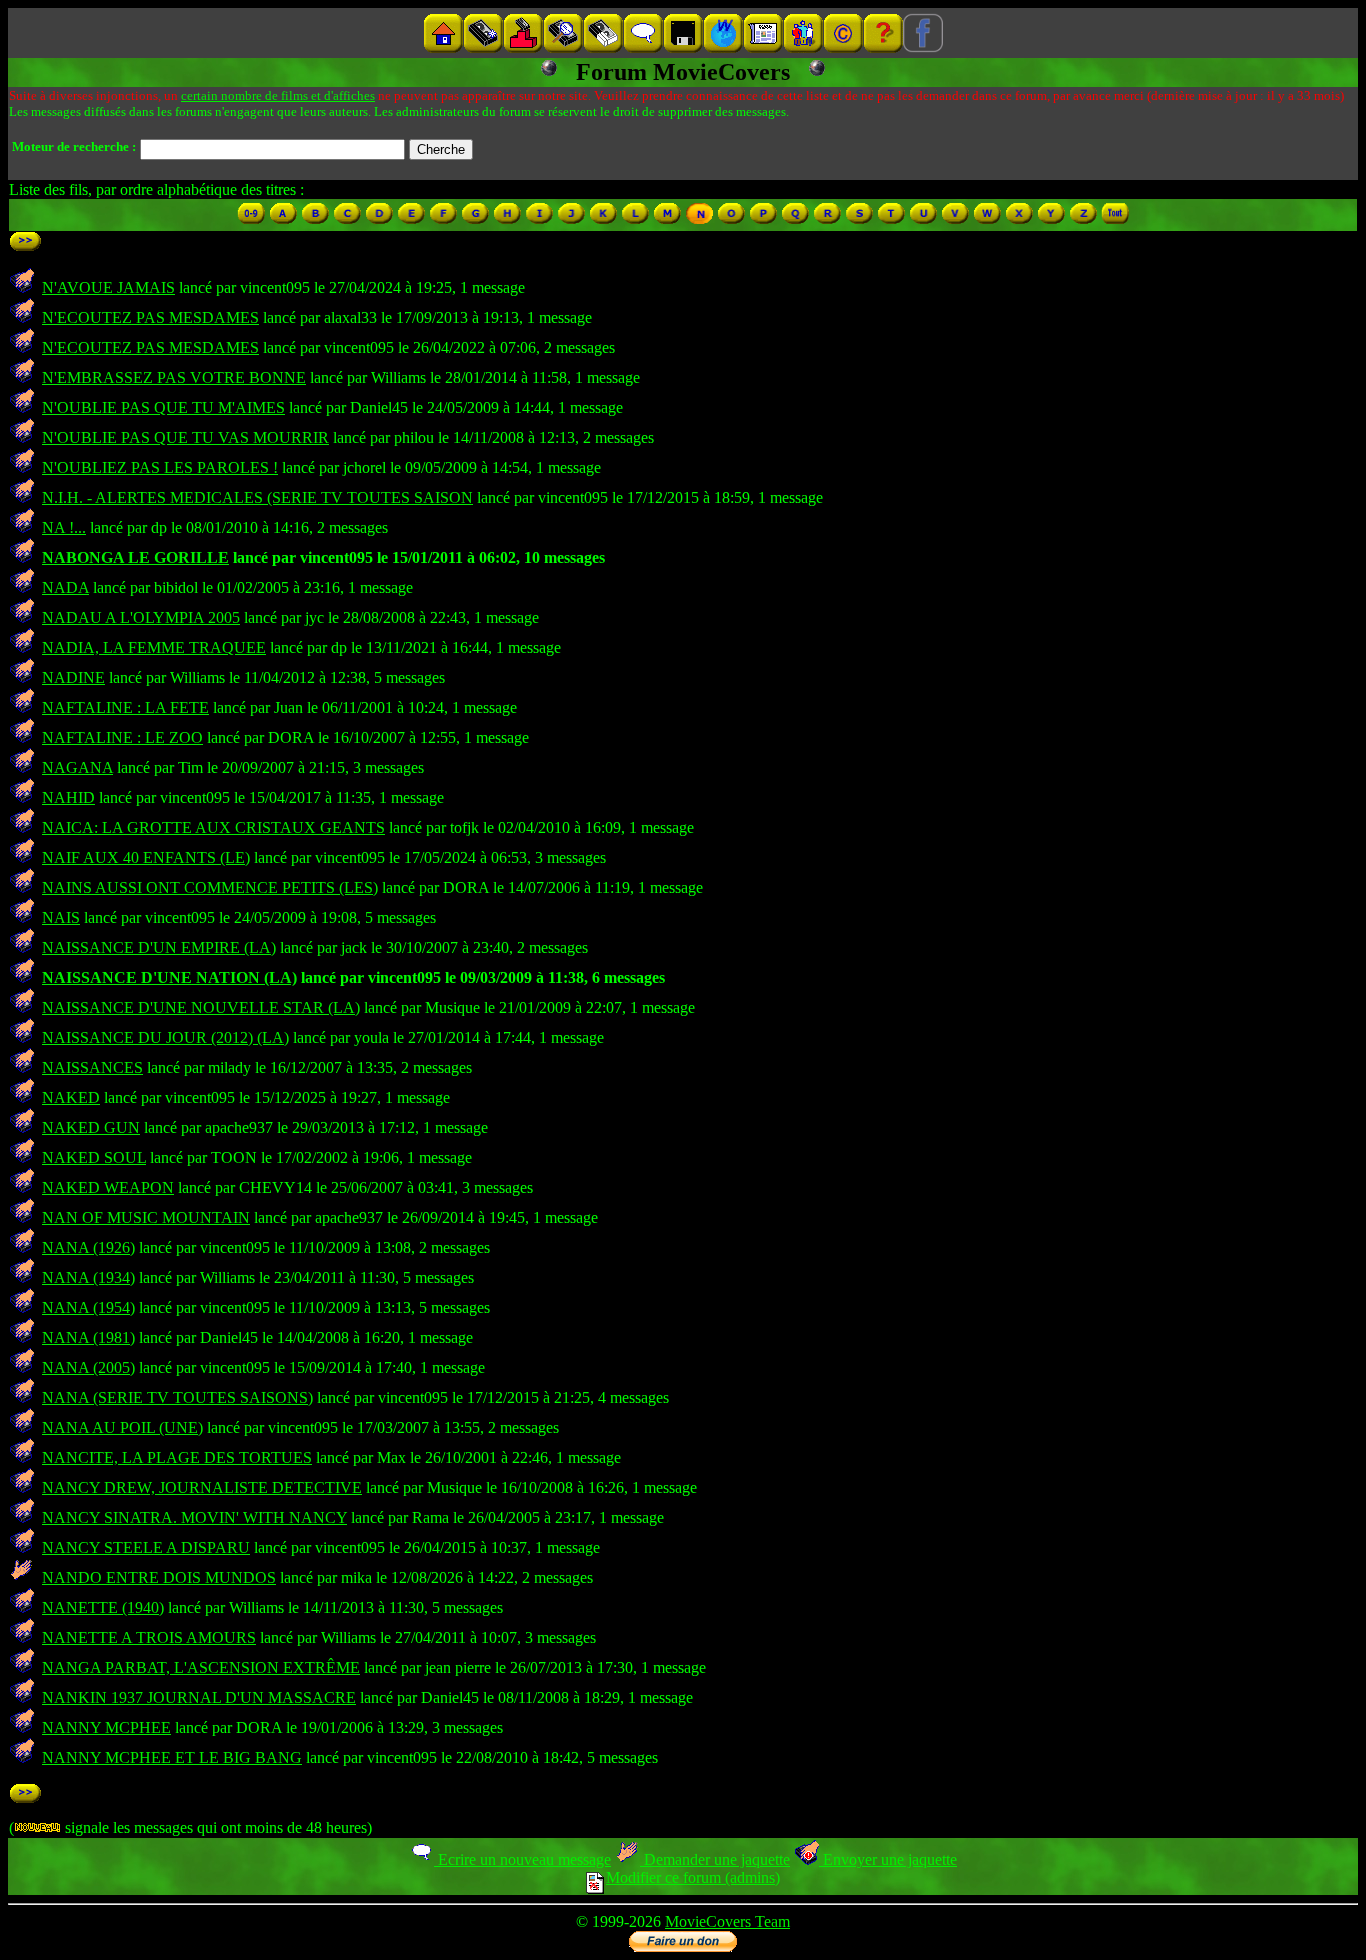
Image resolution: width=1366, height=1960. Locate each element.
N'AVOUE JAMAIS (108, 287)
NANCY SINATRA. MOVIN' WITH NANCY (194, 1517)
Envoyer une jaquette (888, 1859)
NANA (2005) (88, 1367)
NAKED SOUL (94, 1157)
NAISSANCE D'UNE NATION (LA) (169, 977)
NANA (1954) (88, 1307)
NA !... (64, 527)
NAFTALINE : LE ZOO (122, 737)
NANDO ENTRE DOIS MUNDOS (159, 1577)
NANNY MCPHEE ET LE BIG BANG (172, 1757)
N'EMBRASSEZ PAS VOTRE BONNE (174, 377)
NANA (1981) (88, 1337)
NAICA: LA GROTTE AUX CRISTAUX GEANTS (213, 827)
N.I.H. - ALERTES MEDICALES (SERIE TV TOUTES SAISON (257, 497)
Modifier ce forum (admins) (693, 1877)
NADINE (73, 677)
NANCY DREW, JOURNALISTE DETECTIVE (202, 1487)
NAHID (68, 797)
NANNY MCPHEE (106, 1727)
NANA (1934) (88, 1277)
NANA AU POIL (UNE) (122, 1427)
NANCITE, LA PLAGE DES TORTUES (177, 1457)
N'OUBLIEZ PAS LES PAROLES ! (160, 467)
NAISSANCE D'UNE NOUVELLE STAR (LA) (201, 1007)
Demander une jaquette (715, 1859)
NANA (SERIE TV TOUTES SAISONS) (177, 1397)
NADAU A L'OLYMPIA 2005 (141, 617)
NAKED (71, 1097)
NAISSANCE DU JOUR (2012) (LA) (165, 1037)
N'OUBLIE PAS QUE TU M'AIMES (163, 407)
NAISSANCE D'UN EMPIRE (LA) (159, 947)
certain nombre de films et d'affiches (278, 95)
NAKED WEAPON (108, 1187)
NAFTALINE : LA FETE (125, 707)
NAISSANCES (92, 1067)
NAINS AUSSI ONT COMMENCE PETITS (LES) (210, 887)
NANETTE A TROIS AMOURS (149, 1637)
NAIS (61, 917)
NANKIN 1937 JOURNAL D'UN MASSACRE (199, 1697)
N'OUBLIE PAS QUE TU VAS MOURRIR (185, 437)
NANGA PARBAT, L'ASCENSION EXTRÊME (201, 1667)
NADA (65, 587)
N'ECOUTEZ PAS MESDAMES (150, 317)
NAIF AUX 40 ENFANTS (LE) (146, 857)
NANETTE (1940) (103, 1607)
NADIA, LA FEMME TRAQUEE (154, 647)
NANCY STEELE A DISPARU (146, 1547)
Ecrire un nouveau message (522, 1859)
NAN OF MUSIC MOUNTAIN (146, 1217)
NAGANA (77, 767)
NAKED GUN (91, 1127)
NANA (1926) (88, 1247)
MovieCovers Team (727, 1921)
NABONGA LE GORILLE (135, 557)
